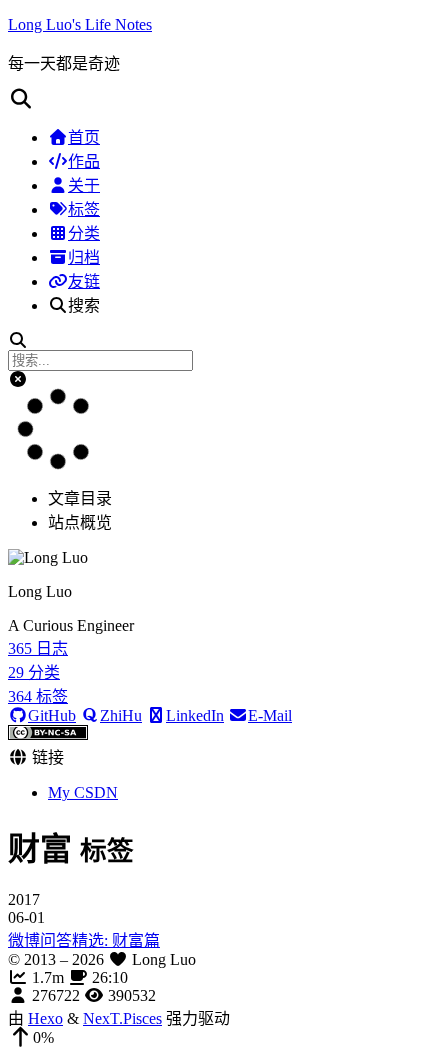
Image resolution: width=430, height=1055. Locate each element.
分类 (84, 233)
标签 (84, 209)
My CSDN (83, 792)
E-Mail (270, 715)
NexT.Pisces (122, 1018)
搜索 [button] (84, 305)
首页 (84, 137)
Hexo (45, 1018)
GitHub (52, 715)
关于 (84, 185)
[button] (215, 99)
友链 (84, 281)
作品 (84, 161)
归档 (84, 257)
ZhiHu (121, 715)
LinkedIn (195, 715)
